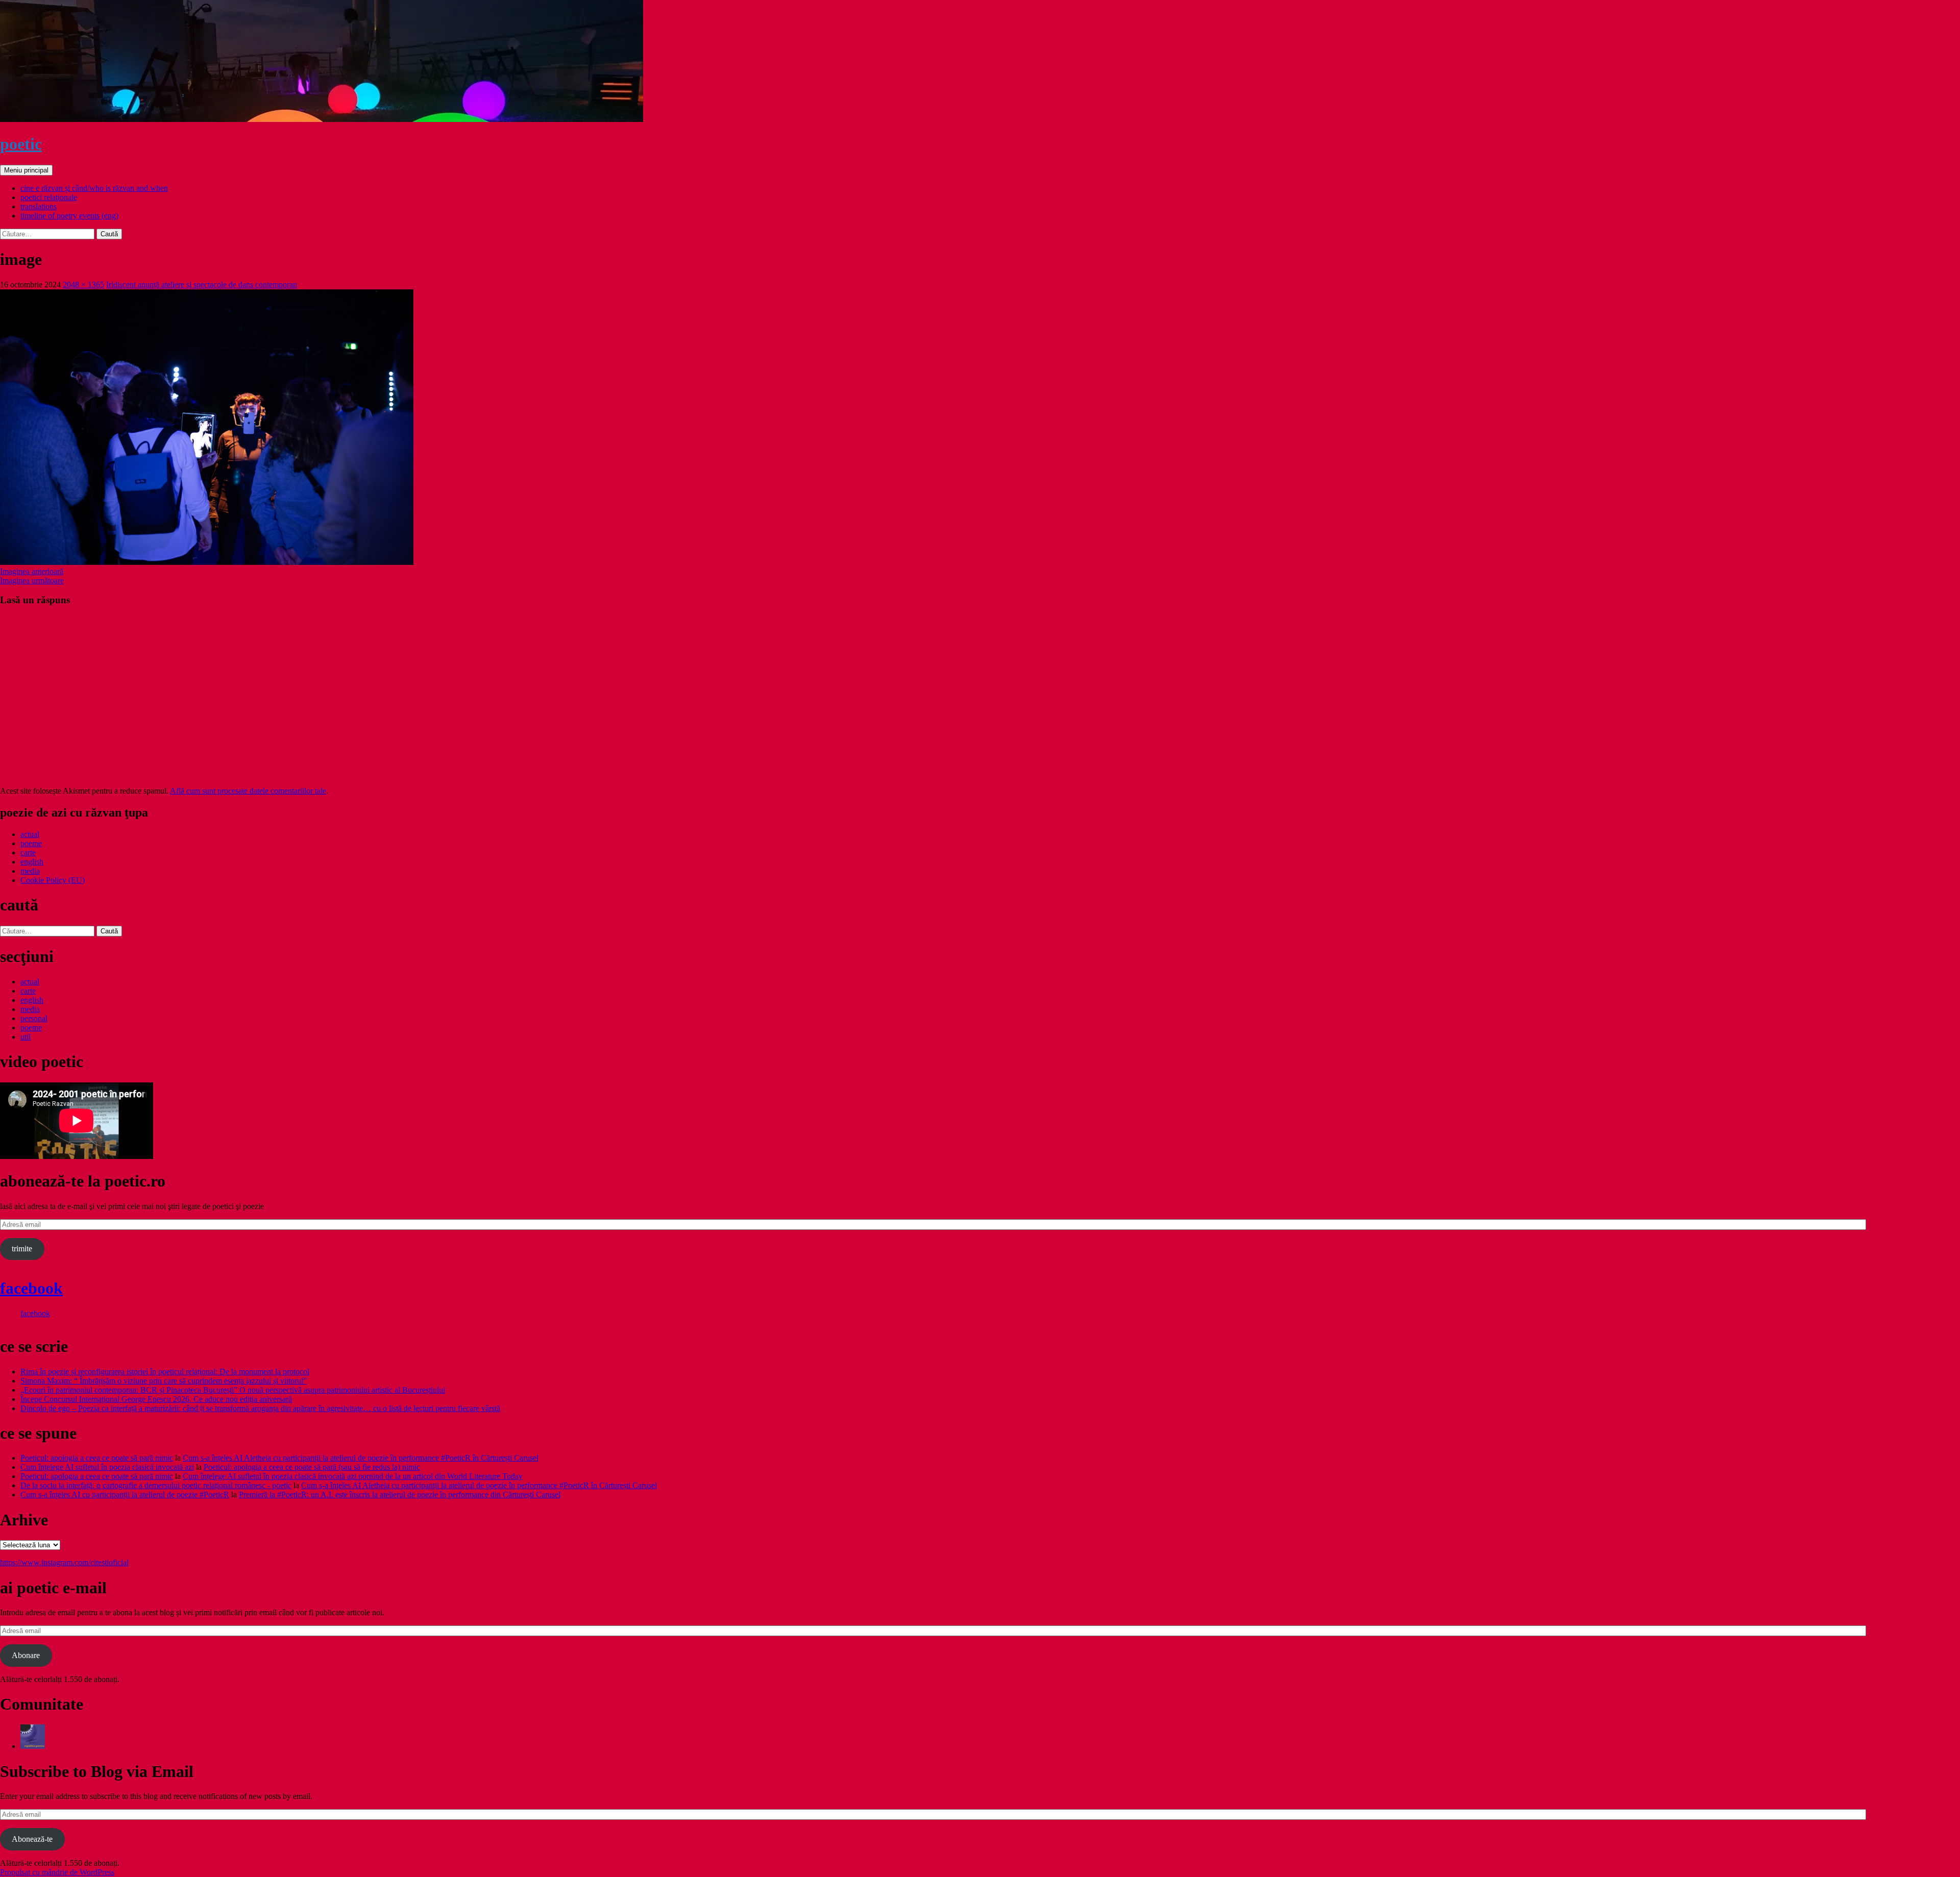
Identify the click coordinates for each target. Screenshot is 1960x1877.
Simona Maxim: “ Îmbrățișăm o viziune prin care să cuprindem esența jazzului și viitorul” (164, 1381)
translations (39, 206)
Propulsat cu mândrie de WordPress (57, 1872)
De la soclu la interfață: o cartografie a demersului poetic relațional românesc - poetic (156, 1485)
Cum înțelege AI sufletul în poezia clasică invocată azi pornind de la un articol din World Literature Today (353, 1476)
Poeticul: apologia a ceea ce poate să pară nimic (97, 1458)
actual (30, 834)
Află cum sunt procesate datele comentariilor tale (248, 791)
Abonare (26, 1655)
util (26, 1037)
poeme (31, 843)
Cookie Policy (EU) (53, 880)
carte (28, 853)
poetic (21, 144)
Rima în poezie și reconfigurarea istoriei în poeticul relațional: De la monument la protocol (165, 1372)
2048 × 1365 (83, 285)
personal (34, 1018)
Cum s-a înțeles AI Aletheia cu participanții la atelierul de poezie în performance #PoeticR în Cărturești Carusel (361, 1458)
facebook (31, 1288)
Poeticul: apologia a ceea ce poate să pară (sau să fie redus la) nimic (312, 1467)
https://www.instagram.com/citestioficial (64, 1562)
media (30, 871)
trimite (22, 1249)
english (32, 862)
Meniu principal (26, 170)
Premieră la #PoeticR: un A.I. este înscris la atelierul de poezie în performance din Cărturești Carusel (400, 1495)
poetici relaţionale (49, 197)
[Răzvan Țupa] (33, 1746)
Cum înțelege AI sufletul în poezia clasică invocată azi (107, 1467)
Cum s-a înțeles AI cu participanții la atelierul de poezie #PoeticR (125, 1495)
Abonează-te (32, 1839)
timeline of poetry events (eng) (69, 216)
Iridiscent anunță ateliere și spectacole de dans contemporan (202, 285)
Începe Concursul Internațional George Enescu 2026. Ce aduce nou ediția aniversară (156, 1399)
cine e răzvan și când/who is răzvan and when (94, 188)
